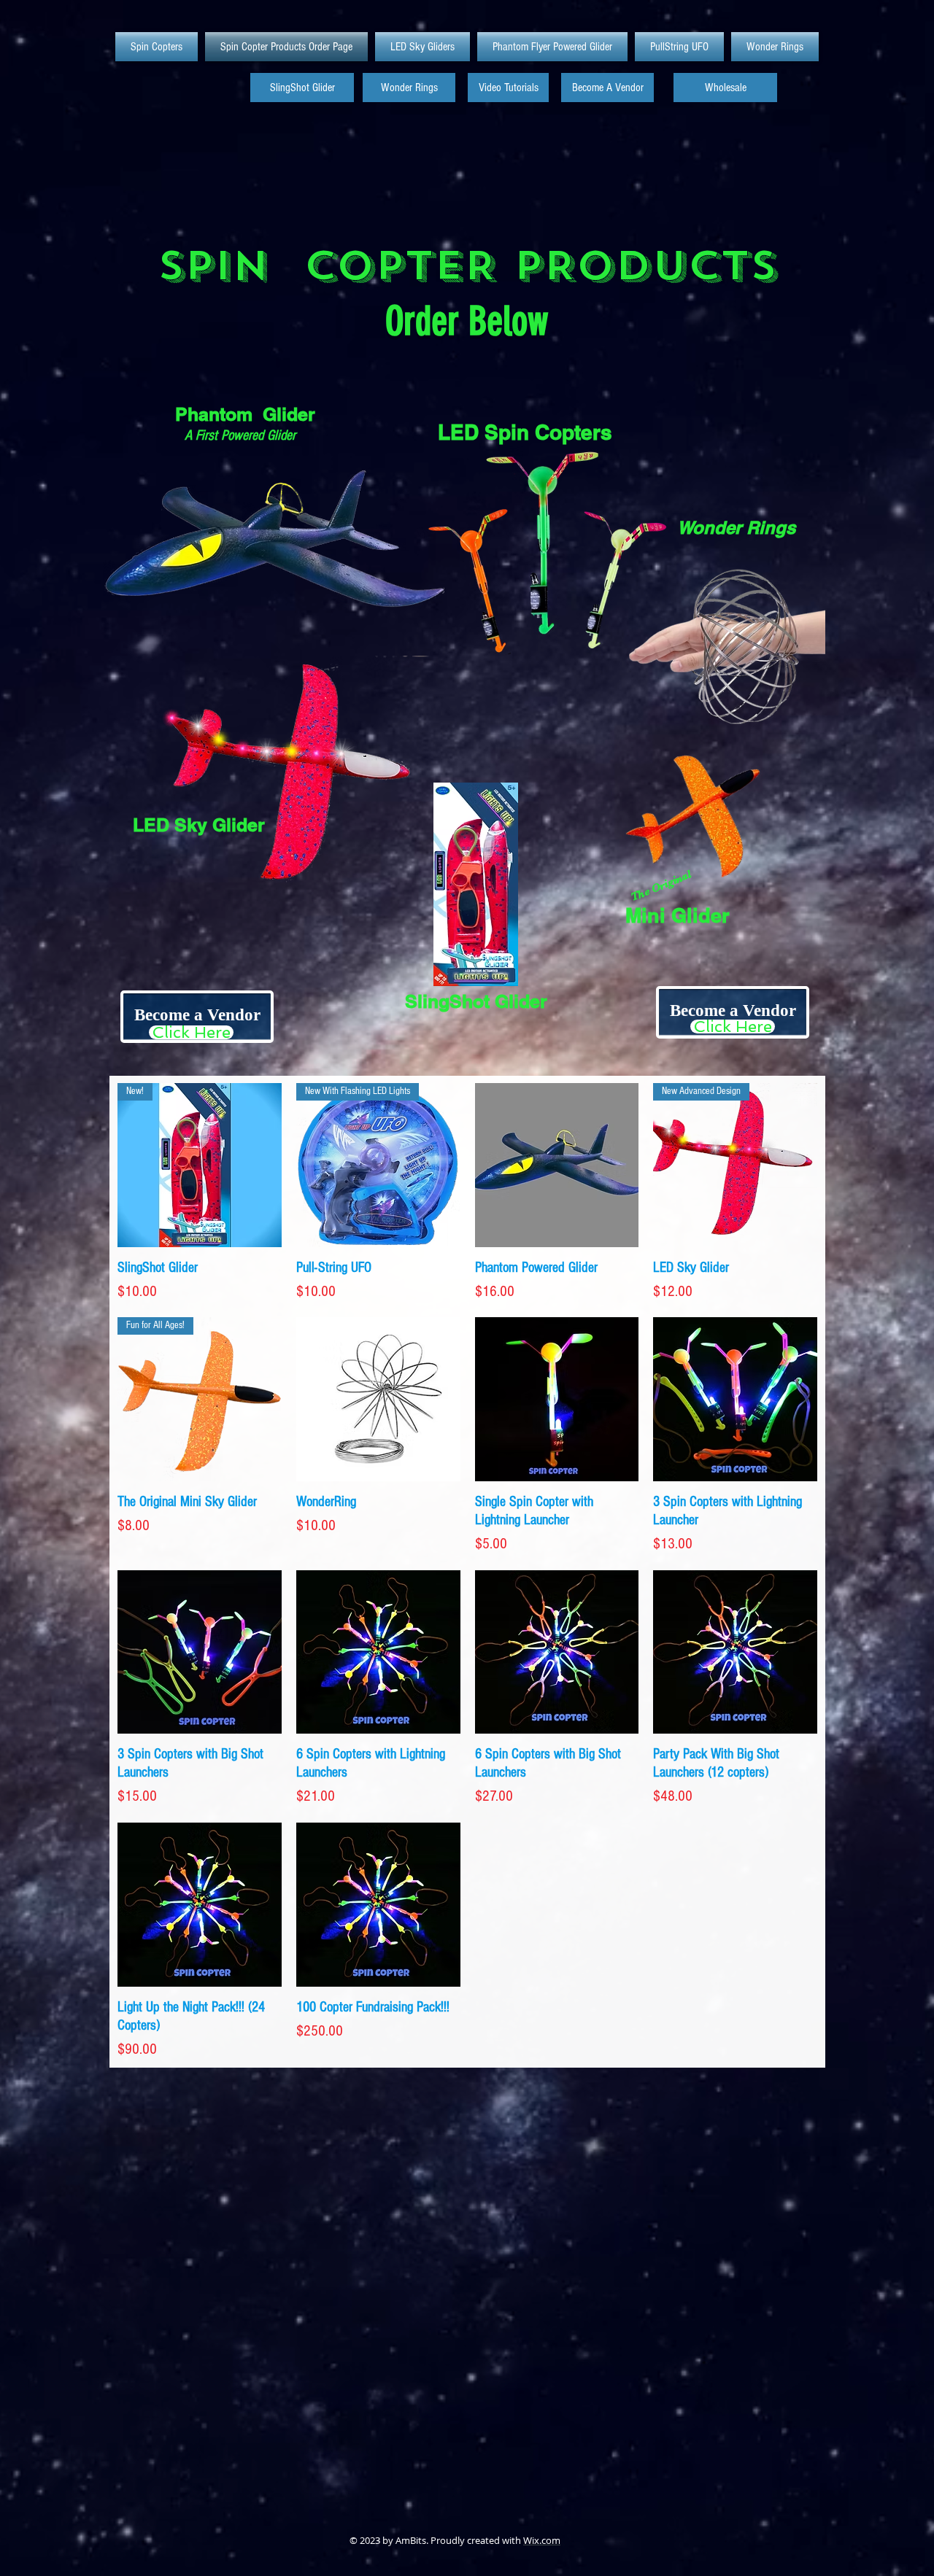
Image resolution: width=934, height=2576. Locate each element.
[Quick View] (557, 1165)
